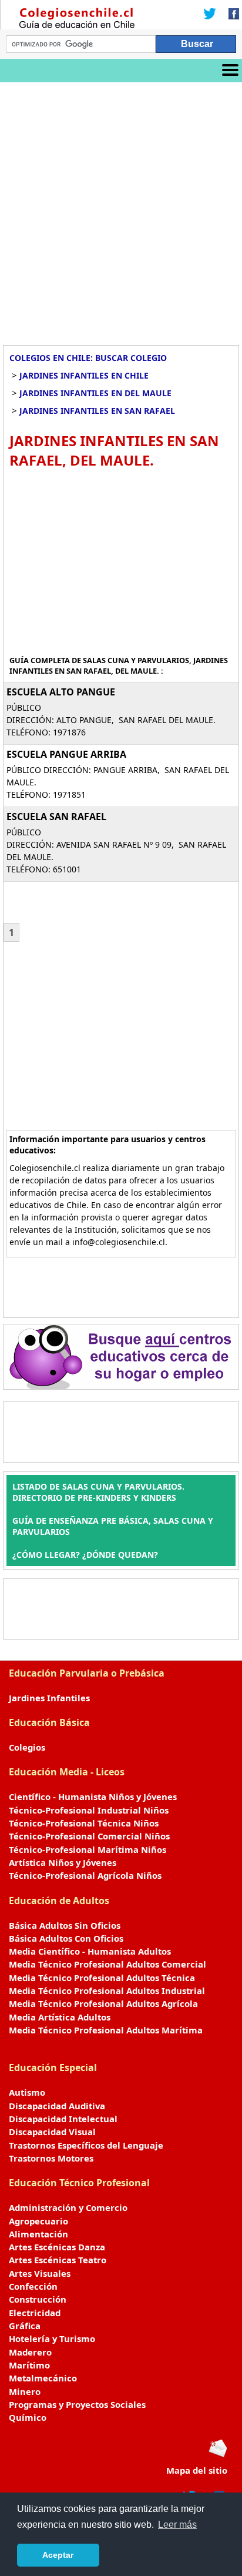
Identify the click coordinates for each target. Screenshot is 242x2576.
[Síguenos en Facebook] (230, 15)
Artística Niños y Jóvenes (63, 1862)
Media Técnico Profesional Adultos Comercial (107, 1964)
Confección (33, 2286)
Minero (25, 2391)
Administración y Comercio (68, 2207)
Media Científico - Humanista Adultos (90, 1951)
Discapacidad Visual (52, 2132)
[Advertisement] (121, 209)
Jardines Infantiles (49, 1698)
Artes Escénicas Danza (57, 2247)
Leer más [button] (177, 2525)
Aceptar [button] (58, 2555)
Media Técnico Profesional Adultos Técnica (102, 1978)
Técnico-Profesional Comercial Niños (89, 1836)
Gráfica (25, 2326)
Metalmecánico (43, 2378)
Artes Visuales (40, 2273)
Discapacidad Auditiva (57, 2106)
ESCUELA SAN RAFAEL (56, 817)
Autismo (27, 2092)
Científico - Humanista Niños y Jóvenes (93, 1796)
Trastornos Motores (51, 2158)
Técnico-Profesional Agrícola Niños (85, 1875)
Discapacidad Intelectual (63, 2119)
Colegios (27, 1747)
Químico (28, 2417)
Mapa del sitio (197, 2470)
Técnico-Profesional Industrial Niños (89, 1810)
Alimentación (38, 2234)
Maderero (30, 2352)
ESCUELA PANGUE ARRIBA (66, 754)
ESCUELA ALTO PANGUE (61, 692)
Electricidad (35, 2313)
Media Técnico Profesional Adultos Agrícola (103, 2003)
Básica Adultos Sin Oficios (65, 1925)
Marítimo (29, 2365)
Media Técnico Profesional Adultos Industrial (107, 1990)
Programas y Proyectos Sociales (77, 2404)
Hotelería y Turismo (52, 2339)
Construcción (38, 2299)
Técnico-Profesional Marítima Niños (88, 1849)
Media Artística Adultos (60, 2017)
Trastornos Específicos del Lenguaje (86, 2145)
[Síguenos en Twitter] (210, 15)
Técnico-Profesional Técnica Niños (84, 1823)
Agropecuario (38, 2221)
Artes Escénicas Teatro (58, 2260)
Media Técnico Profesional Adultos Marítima (106, 2030)
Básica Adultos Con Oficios (66, 1938)
